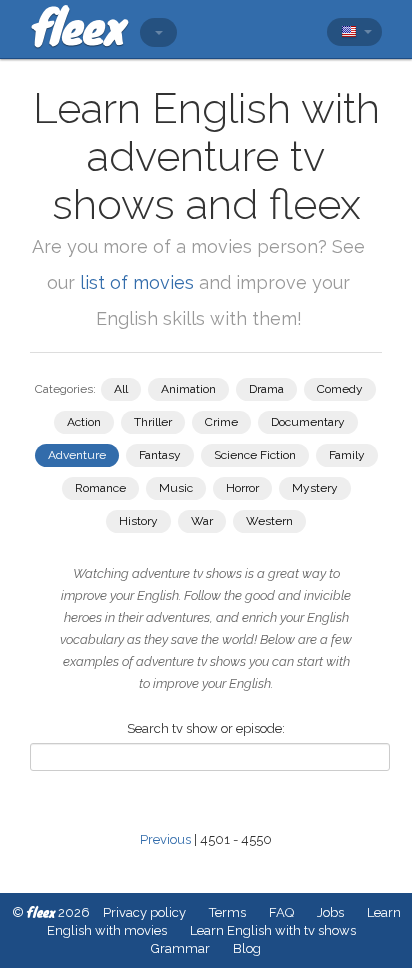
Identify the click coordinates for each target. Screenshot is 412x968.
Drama (266, 389)
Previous (165, 839)
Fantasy (160, 455)
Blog (247, 948)
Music (176, 488)
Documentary (308, 422)
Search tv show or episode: (206, 728)
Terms (227, 912)
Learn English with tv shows (273, 930)
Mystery (315, 488)
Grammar (180, 948)
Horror (242, 488)
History (138, 521)
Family (347, 455)
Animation (188, 389)
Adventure (77, 455)
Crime (221, 422)
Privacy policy (144, 912)
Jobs (330, 912)
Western (269, 521)
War (202, 521)
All (121, 389)
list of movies (137, 282)
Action (84, 422)
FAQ (281, 912)
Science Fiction (255, 455)
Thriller (153, 422)
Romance (100, 488)
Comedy (340, 389)
